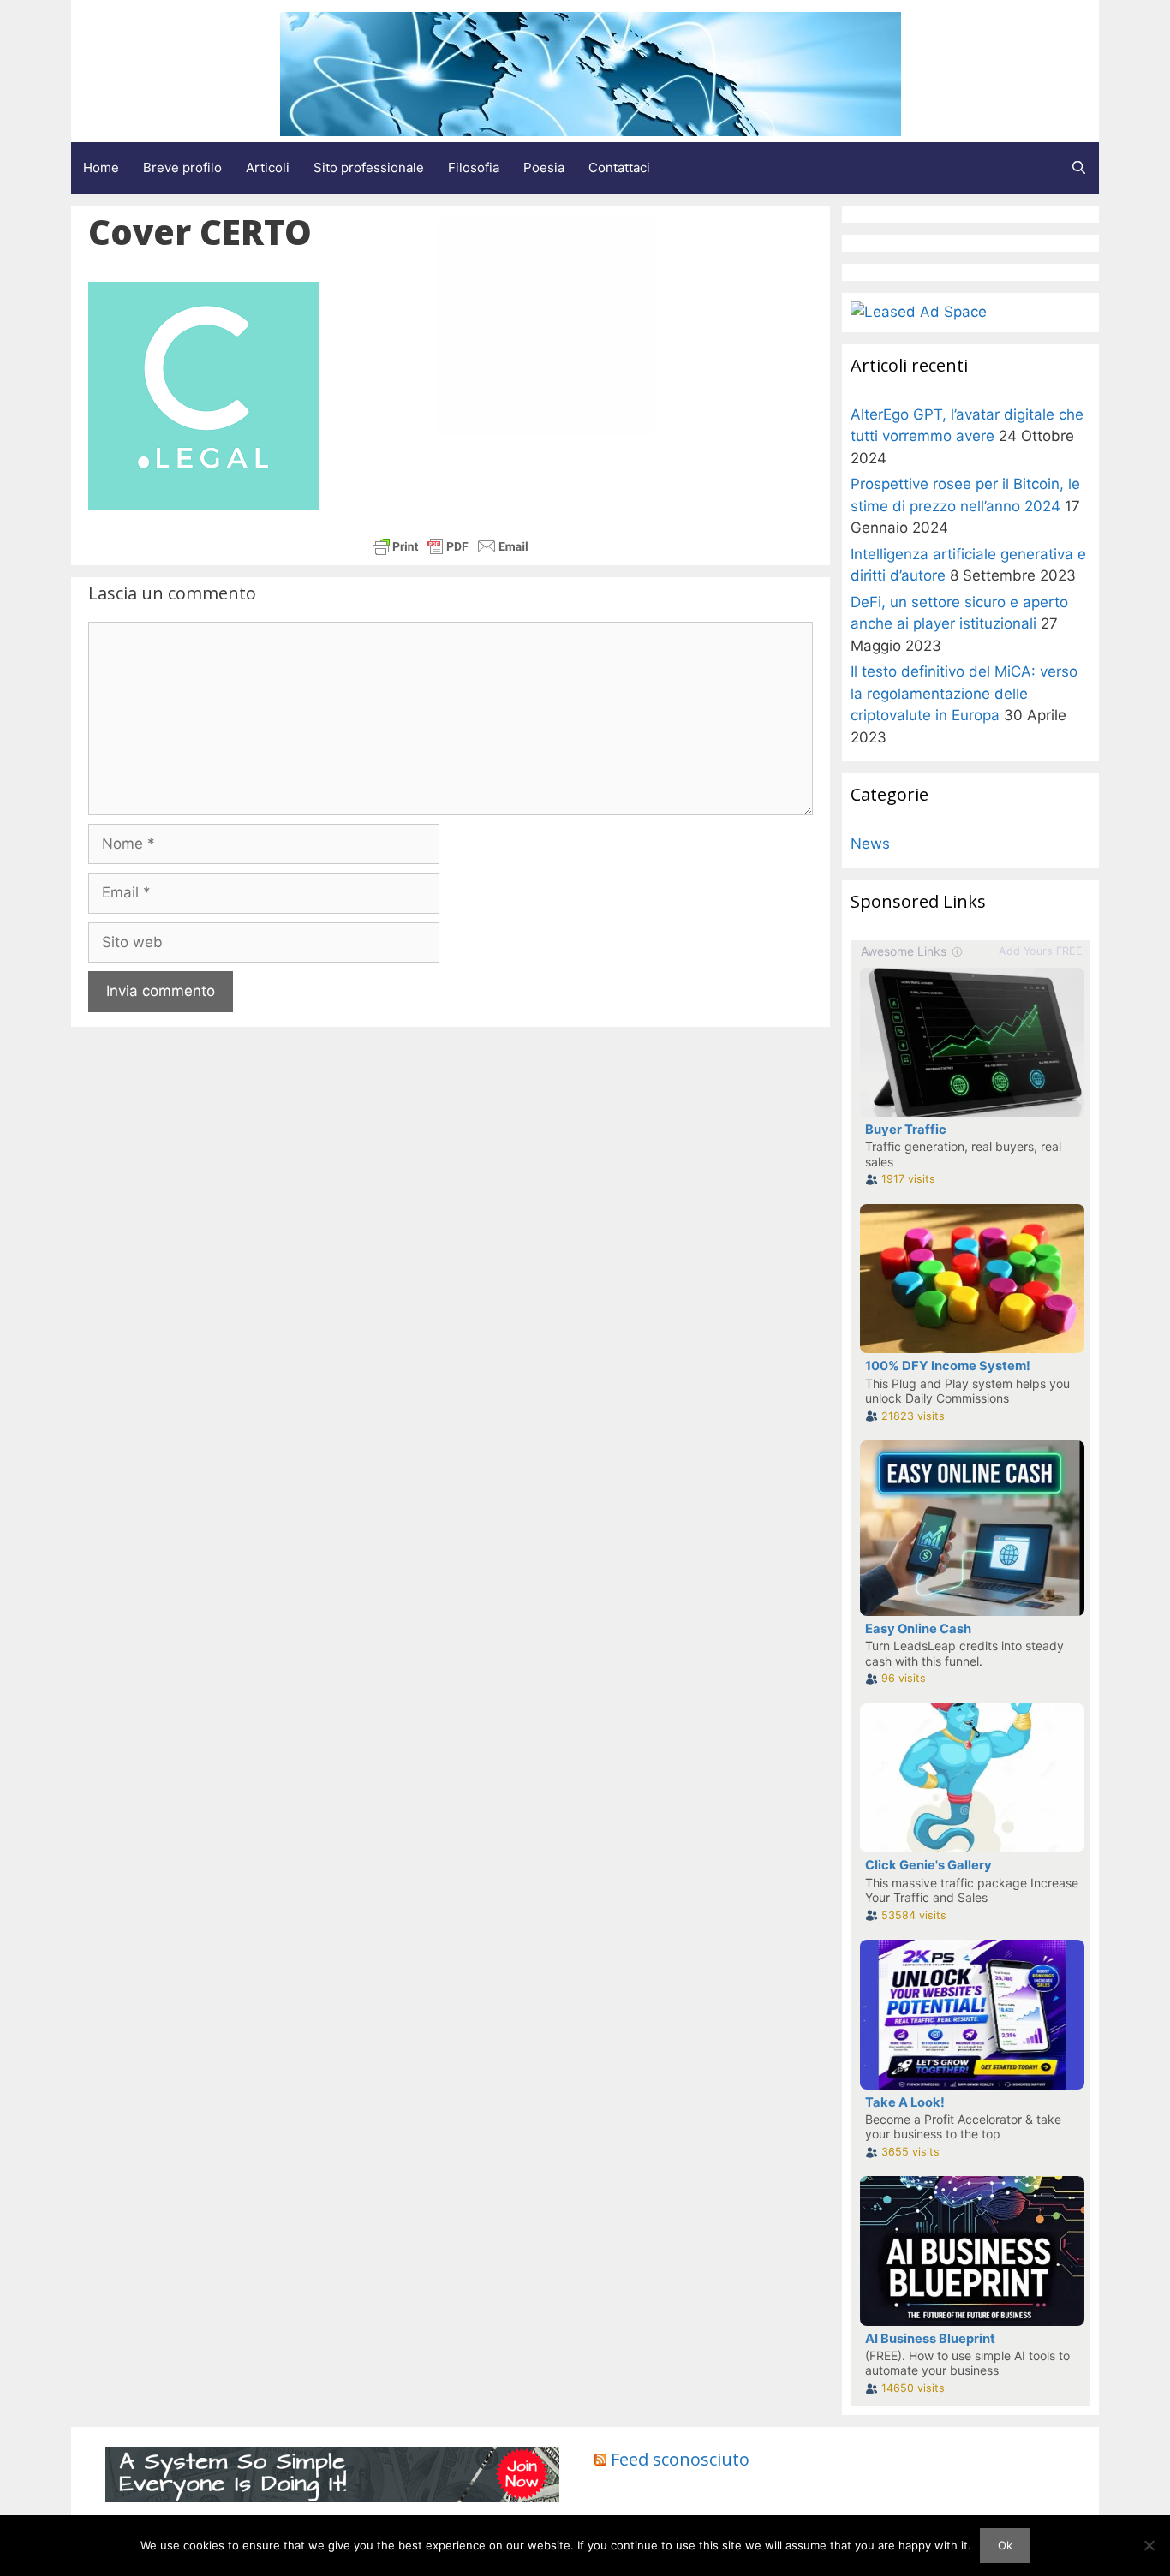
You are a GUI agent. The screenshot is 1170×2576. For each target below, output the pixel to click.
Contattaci (619, 167)
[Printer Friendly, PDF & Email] (451, 546)
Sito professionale (369, 167)
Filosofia (474, 167)
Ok (1005, 2545)
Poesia (544, 167)
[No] (1149, 2545)
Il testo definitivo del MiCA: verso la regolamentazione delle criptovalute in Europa (964, 693)
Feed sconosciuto (680, 2459)
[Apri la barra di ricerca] (1079, 168)
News (870, 844)
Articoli (268, 167)
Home (101, 167)
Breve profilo (182, 167)
